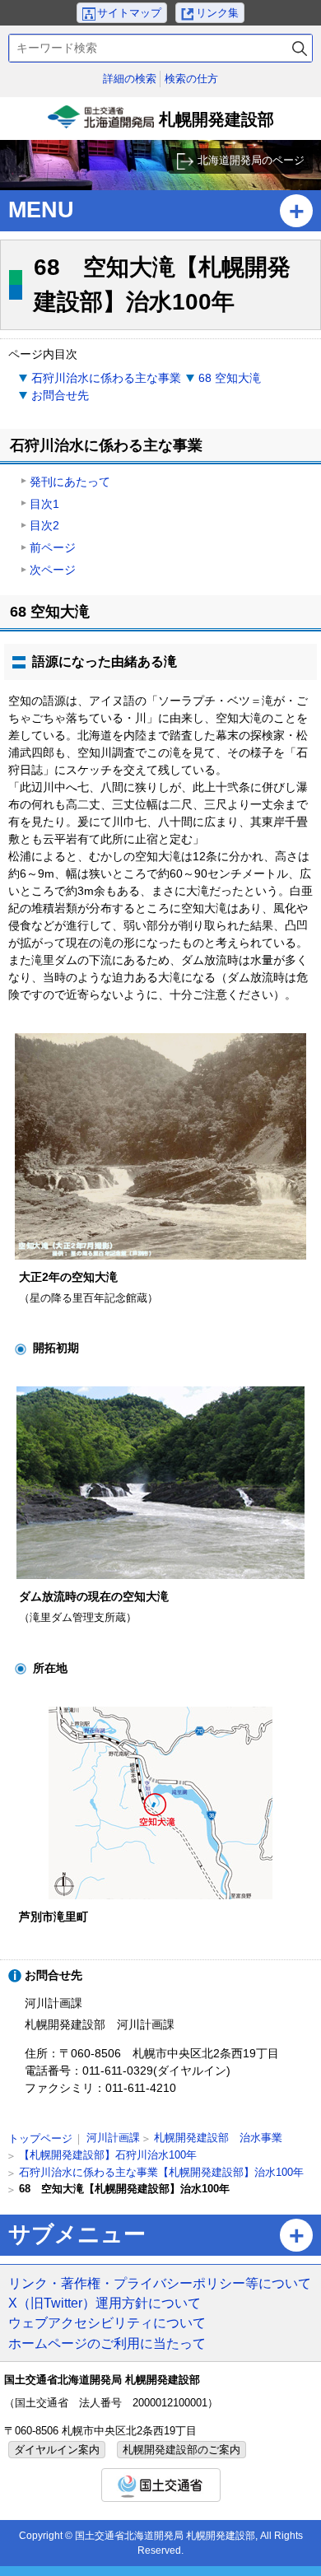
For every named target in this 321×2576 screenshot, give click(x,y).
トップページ (40, 2138)
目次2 (44, 525)
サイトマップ (129, 13)
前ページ (53, 547)
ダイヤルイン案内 (57, 2450)
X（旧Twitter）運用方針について (105, 2303)
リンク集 (217, 13)
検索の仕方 (191, 79)
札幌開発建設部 (163, 125)
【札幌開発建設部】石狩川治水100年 (108, 2155)
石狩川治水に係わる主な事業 (106, 378)
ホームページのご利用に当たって (107, 2343)
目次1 (44, 504)
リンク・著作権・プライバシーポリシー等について (160, 2283)
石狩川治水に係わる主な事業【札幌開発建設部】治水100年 (161, 2172)
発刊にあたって (70, 482)
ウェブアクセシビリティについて (107, 2322)
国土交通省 (161, 2485)
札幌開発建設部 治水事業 (218, 2138)
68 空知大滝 (230, 378)
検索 (300, 48)
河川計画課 (113, 2138)
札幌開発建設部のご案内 (181, 2450)
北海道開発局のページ (251, 160)
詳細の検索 (130, 79)
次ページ (53, 570)
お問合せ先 (60, 395)
